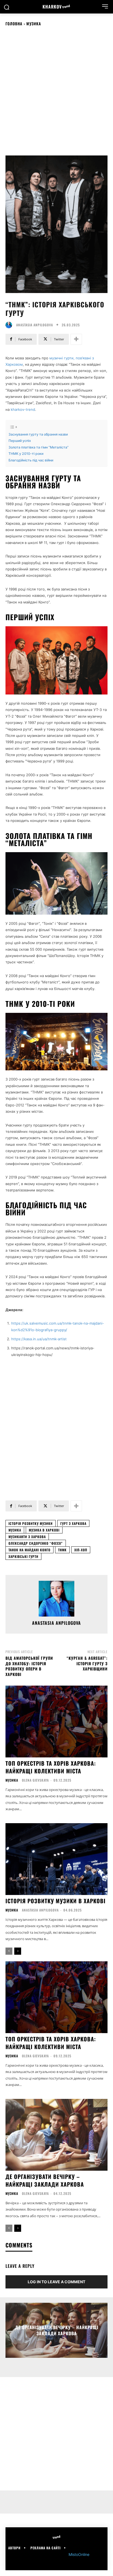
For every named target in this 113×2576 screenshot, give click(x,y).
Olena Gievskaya (35, 1780)
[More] (76, 339)
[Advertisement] (56, 91)
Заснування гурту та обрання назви (38, 434)
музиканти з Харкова (27, 1537)
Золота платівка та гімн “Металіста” (39, 447)
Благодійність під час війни (31, 460)
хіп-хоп (81, 1550)
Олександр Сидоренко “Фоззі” (36, 1543)
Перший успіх (20, 441)
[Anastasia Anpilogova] (10, 325)
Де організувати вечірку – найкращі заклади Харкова (45, 2180)
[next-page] (18, 1951)
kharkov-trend (23, 409)
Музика (34, 24)
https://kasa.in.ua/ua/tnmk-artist (39, 1339)
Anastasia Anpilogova (35, 325)
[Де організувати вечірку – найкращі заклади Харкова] (56, 2135)
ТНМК (62, 1550)
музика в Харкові (44, 1530)
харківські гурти (23, 1556)
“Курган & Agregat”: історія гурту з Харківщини (87, 1663)
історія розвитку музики (31, 1523)
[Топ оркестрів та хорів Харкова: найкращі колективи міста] (56, 1721)
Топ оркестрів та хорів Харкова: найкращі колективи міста (51, 1767)
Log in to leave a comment (56, 2282)
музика (15, 1530)
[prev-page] (9, 1951)
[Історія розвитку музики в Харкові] (56, 1859)
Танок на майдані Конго (29, 1550)
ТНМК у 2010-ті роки (26, 454)
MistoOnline (79, 2554)
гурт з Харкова (73, 1523)
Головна (14, 24)
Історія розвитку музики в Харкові (56, 1901)
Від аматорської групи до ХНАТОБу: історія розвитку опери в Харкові (29, 1666)
